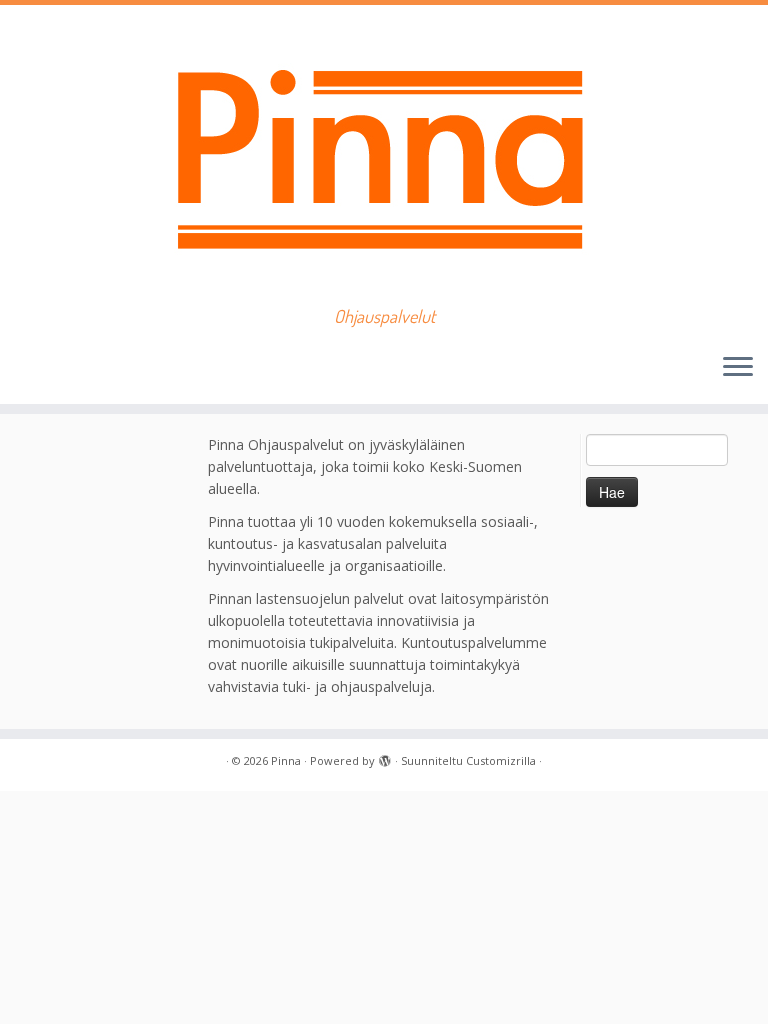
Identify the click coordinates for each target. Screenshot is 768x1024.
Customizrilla (501, 760)
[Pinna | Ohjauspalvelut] (384, 155)
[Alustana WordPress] (385, 757)
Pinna (286, 760)
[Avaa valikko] (738, 368)
